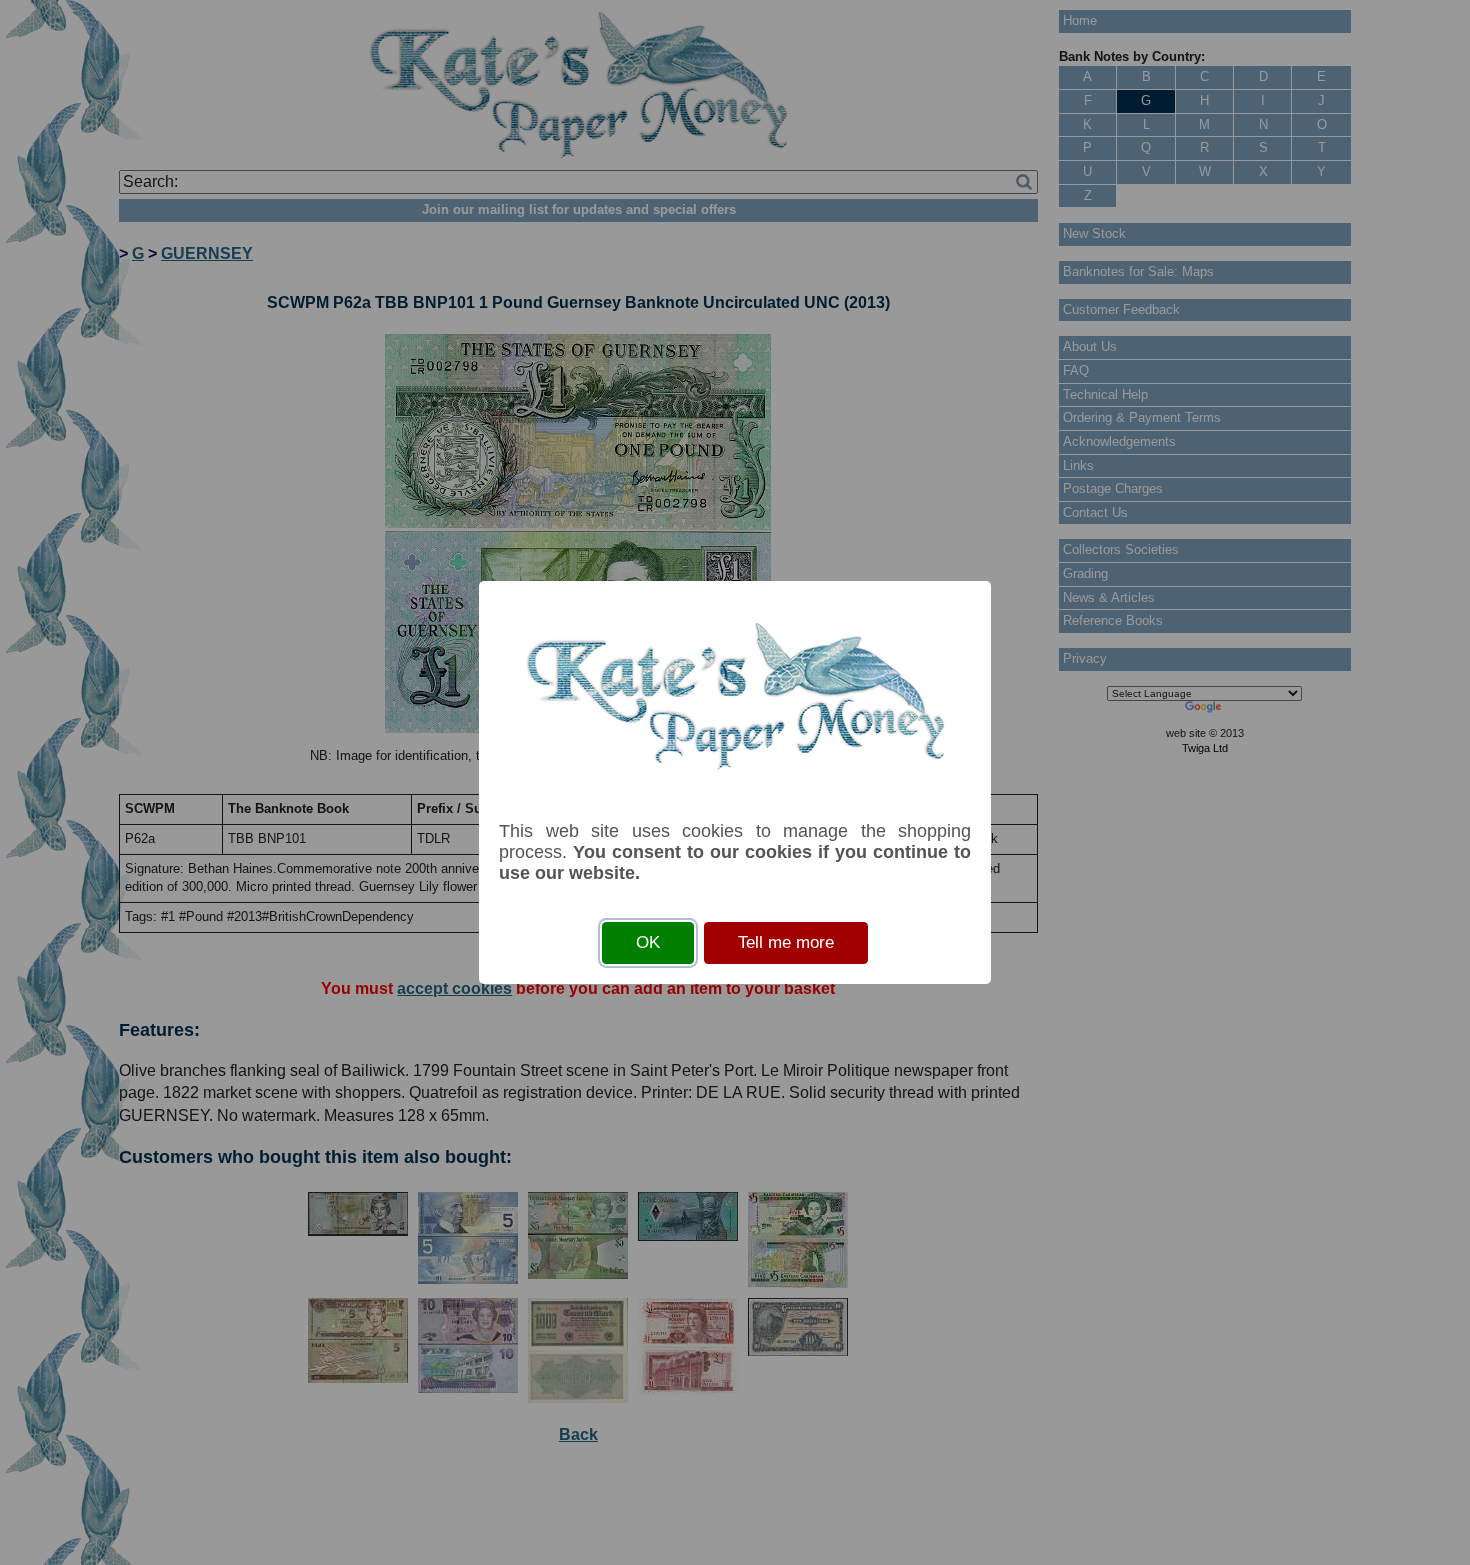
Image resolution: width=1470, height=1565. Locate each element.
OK (648, 942)
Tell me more (786, 942)
